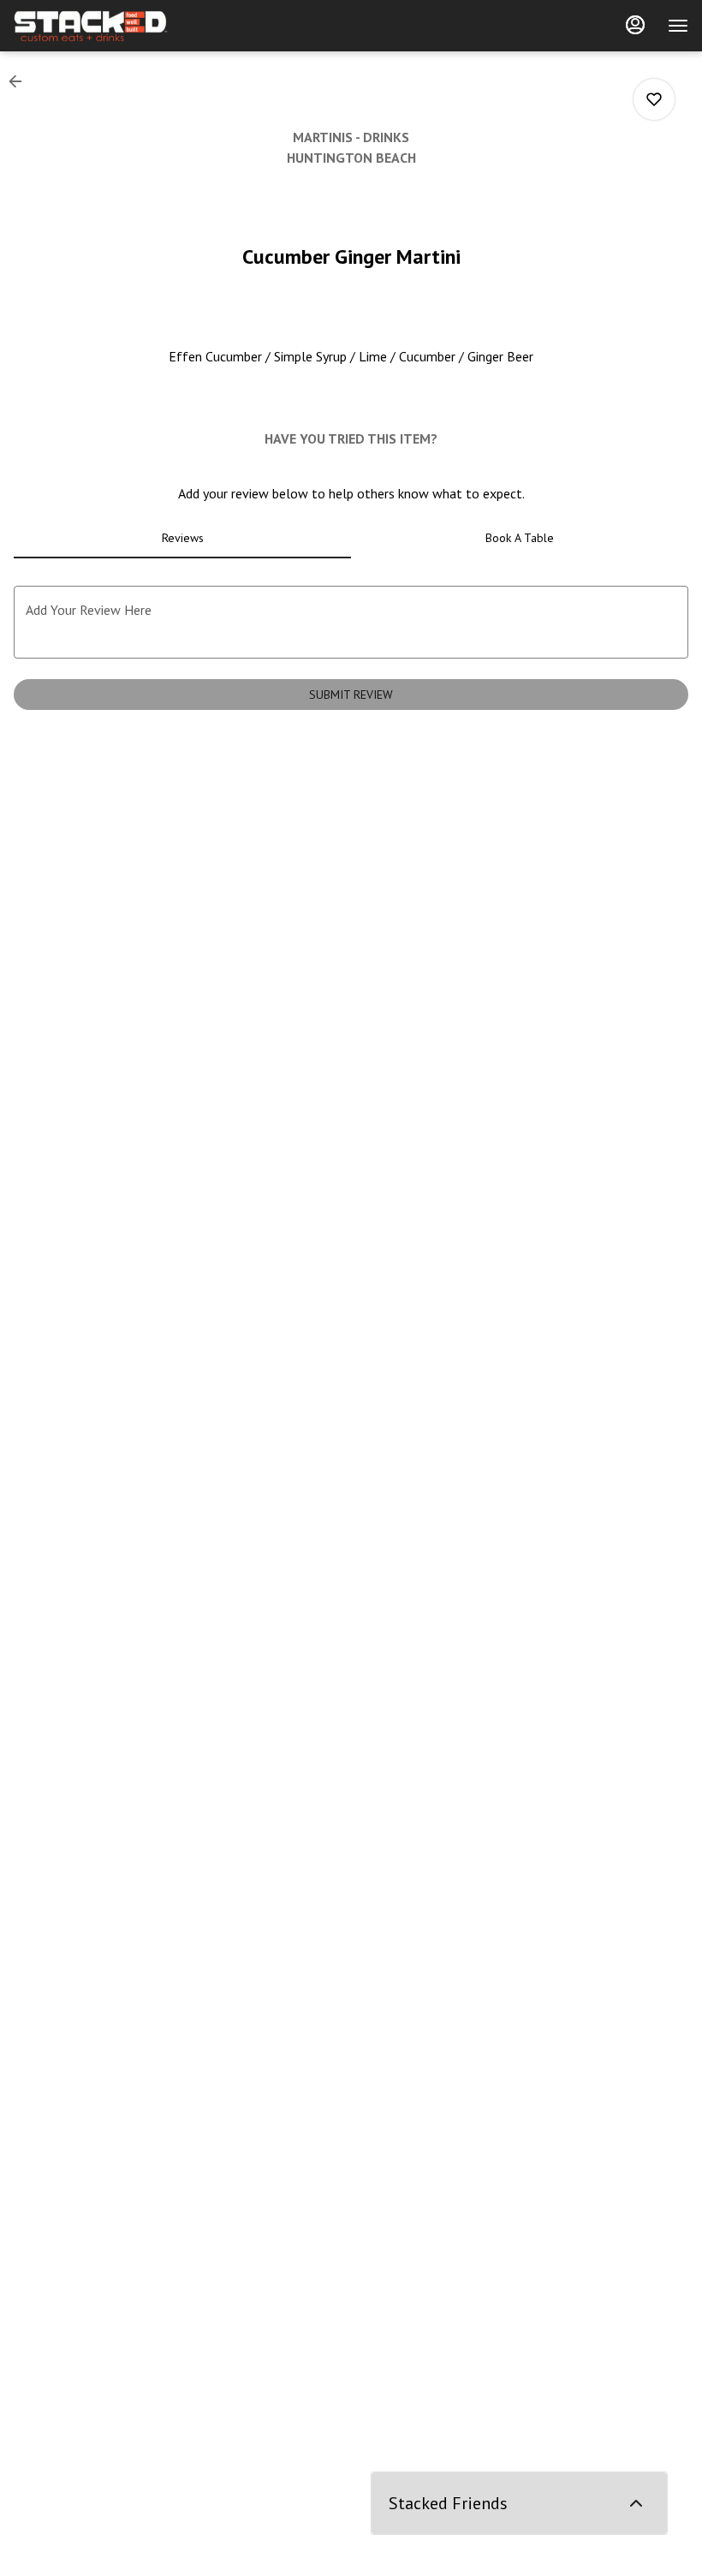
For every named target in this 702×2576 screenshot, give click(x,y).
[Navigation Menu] (678, 26)
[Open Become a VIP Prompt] (636, 2503)
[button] (21, 81)
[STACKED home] (91, 26)
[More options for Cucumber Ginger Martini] (654, 99)
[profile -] (635, 25)
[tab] (182, 538)
